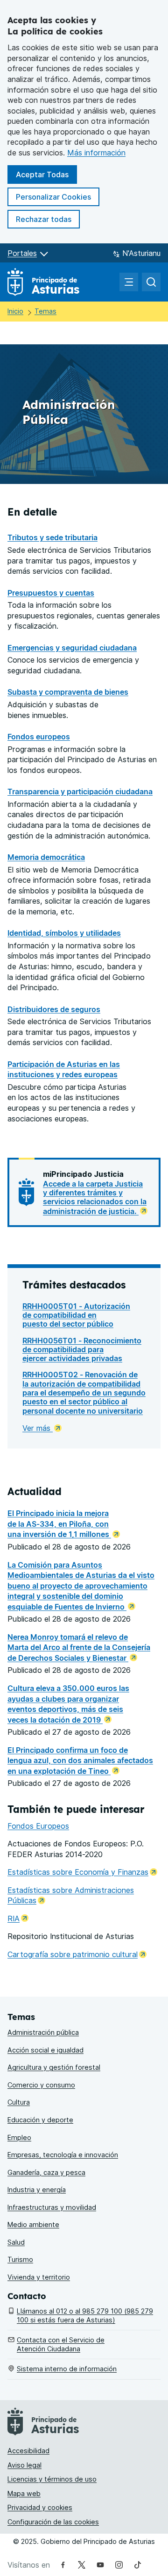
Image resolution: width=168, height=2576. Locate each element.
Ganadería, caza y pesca (46, 2172)
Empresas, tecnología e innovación (63, 2155)
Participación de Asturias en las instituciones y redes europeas (64, 1070)
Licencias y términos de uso (52, 2479)
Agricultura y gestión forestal (54, 2067)
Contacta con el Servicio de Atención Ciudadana (61, 2344)
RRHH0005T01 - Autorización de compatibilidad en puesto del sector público (76, 1315)
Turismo (20, 2259)
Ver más (38, 1428)
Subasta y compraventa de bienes (68, 692)
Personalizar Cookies (53, 197)
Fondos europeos (39, 737)
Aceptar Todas (46, 174)
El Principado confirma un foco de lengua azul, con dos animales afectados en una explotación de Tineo (80, 1761)
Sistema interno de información (67, 2369)
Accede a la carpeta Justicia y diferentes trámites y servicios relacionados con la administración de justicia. (95, 1197)
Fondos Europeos (38, 1826)
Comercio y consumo (41, 2085)
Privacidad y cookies (40, 2507)
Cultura (19, 2102)
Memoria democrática (46, 857)
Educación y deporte (40, 2120)
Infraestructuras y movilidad (52, 2207)
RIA (18, 1919)
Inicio (15, 311)
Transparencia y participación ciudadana (80, 792)
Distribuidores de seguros (54, 1009)
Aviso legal (24, 2465)
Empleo (19, 2137)
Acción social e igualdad (45, 2050)
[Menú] (129, 282)
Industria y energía (37, 2190)
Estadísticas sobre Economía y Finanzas (82, 1872)
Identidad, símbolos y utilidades (64, 933)
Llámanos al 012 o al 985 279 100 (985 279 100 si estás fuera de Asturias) (85, 2315)
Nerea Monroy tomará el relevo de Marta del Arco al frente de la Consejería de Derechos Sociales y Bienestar (79, 1647)
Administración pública (43, 2032)
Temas (45, 311)
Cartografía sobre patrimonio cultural (77, 1954)
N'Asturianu (141, 253)
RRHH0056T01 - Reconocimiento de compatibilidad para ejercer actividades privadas (82, 1350)
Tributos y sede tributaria (52, 537)
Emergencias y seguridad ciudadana (72, 648)
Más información (96, 153)
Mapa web (24, 2493)
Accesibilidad (28, 2451)
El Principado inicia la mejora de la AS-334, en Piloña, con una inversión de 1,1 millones (59, 1524)
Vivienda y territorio (39, 2277)
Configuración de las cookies (53, 2522)
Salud (16, 2242)
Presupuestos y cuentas (51, 593)
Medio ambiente (33, 2224)
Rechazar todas (48, 219)
